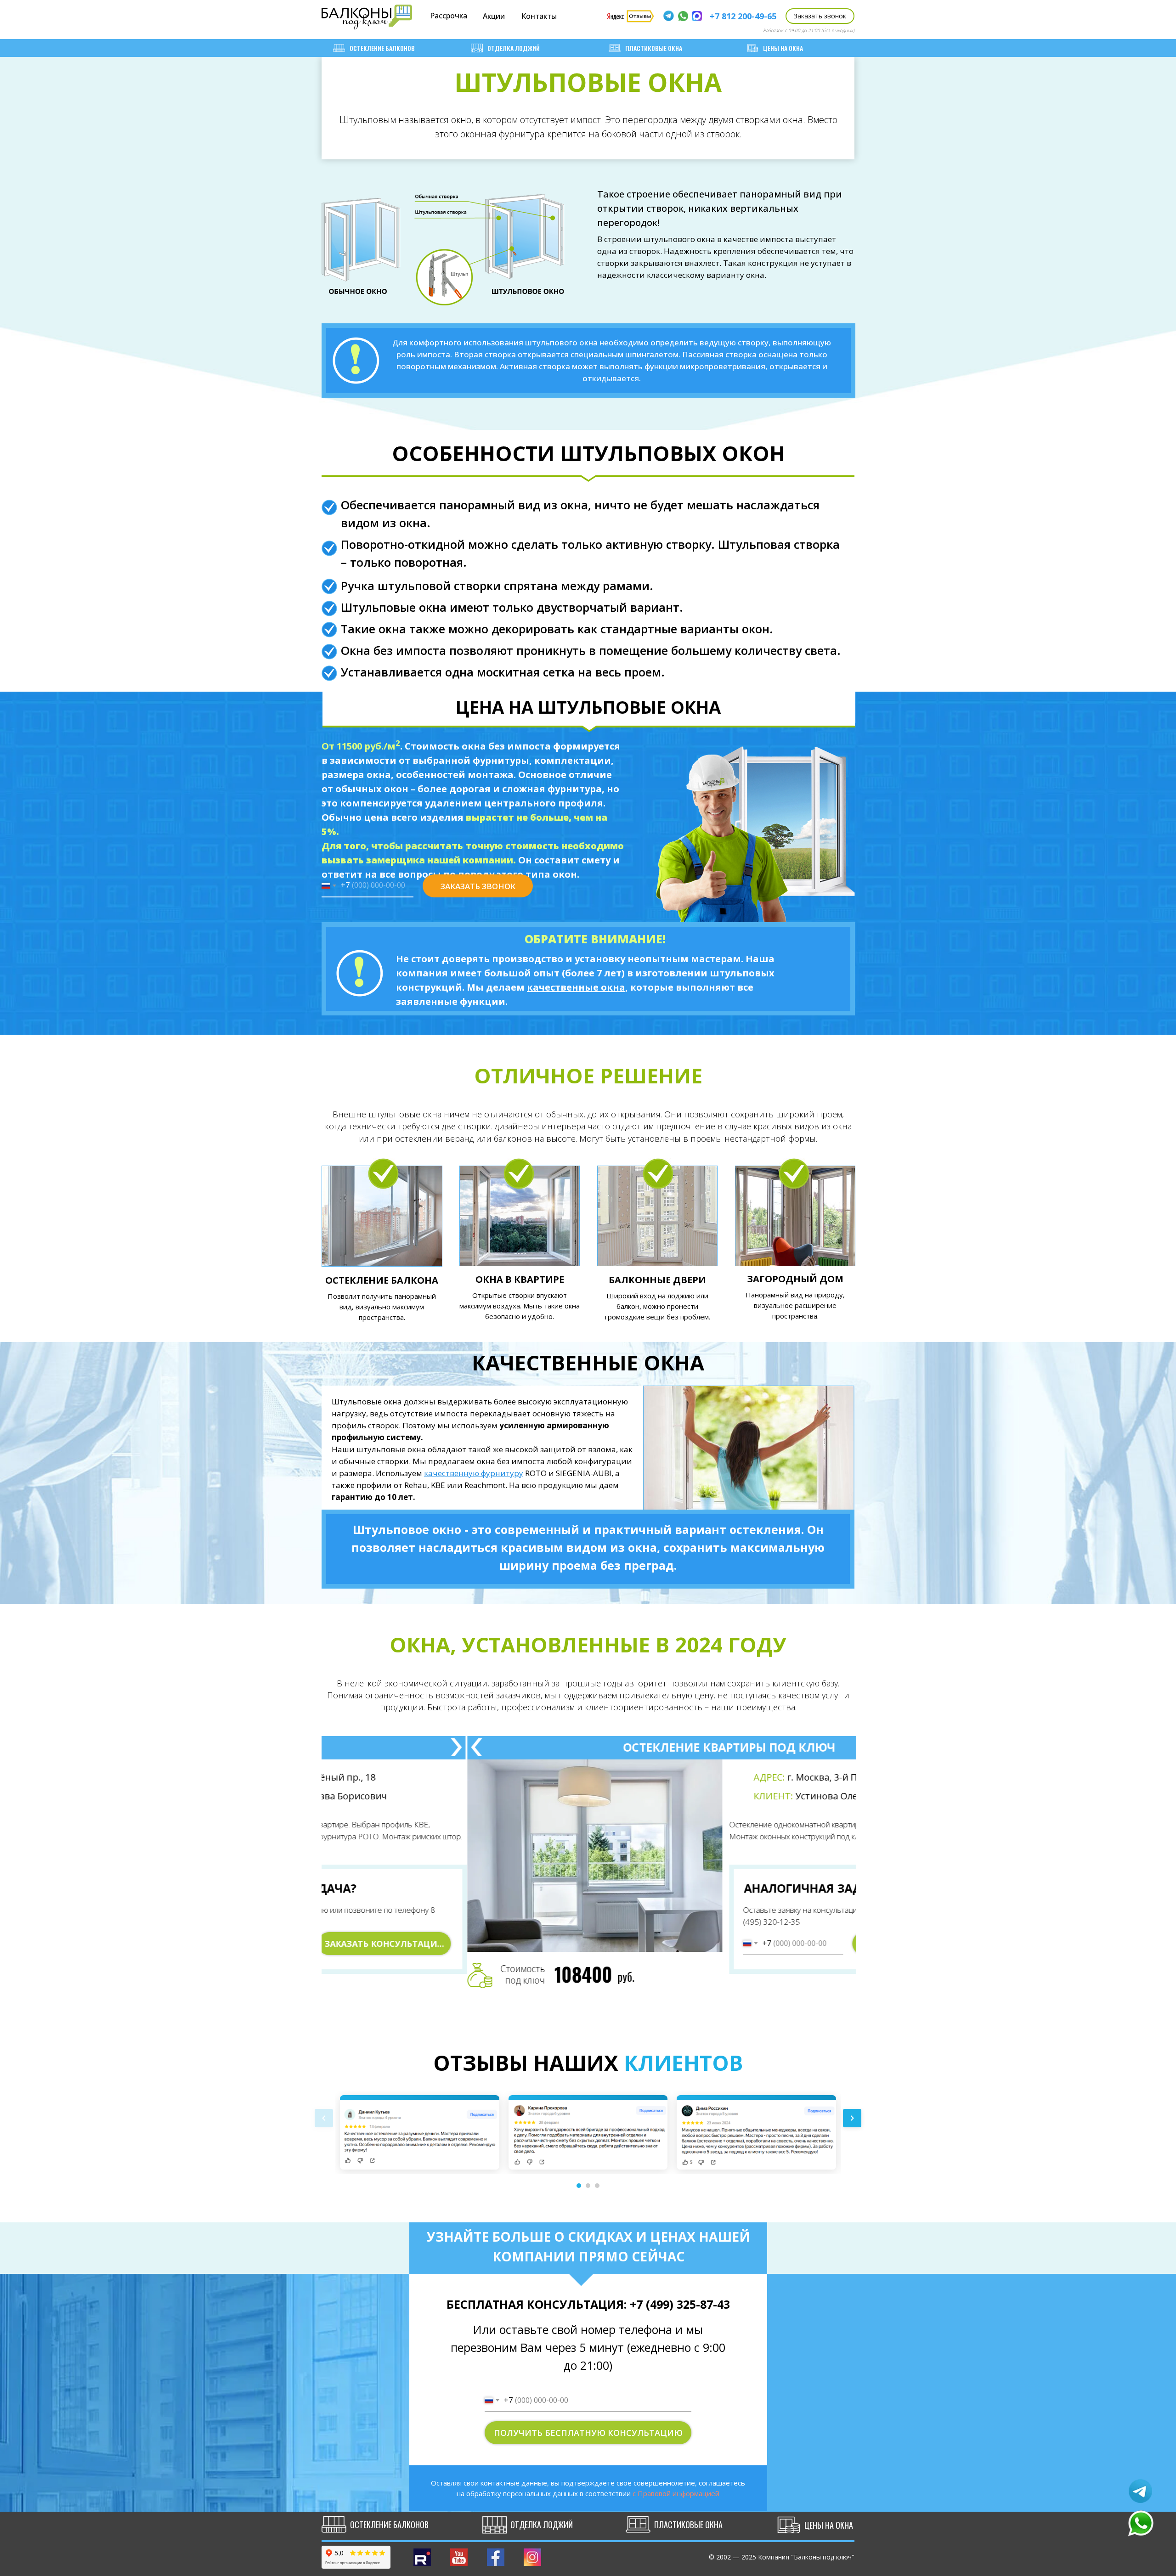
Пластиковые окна (654, 48)
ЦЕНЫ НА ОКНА (783, 48)
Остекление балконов (382, 48)
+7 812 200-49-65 (743, 16)
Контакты (539, 16)
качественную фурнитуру (474, 1473)
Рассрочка (449, 16)
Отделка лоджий (514, 48)
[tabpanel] (589, 1871)
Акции (494, 16)
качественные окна (576, 987)
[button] (820, 16)
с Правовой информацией (676, 2493)
